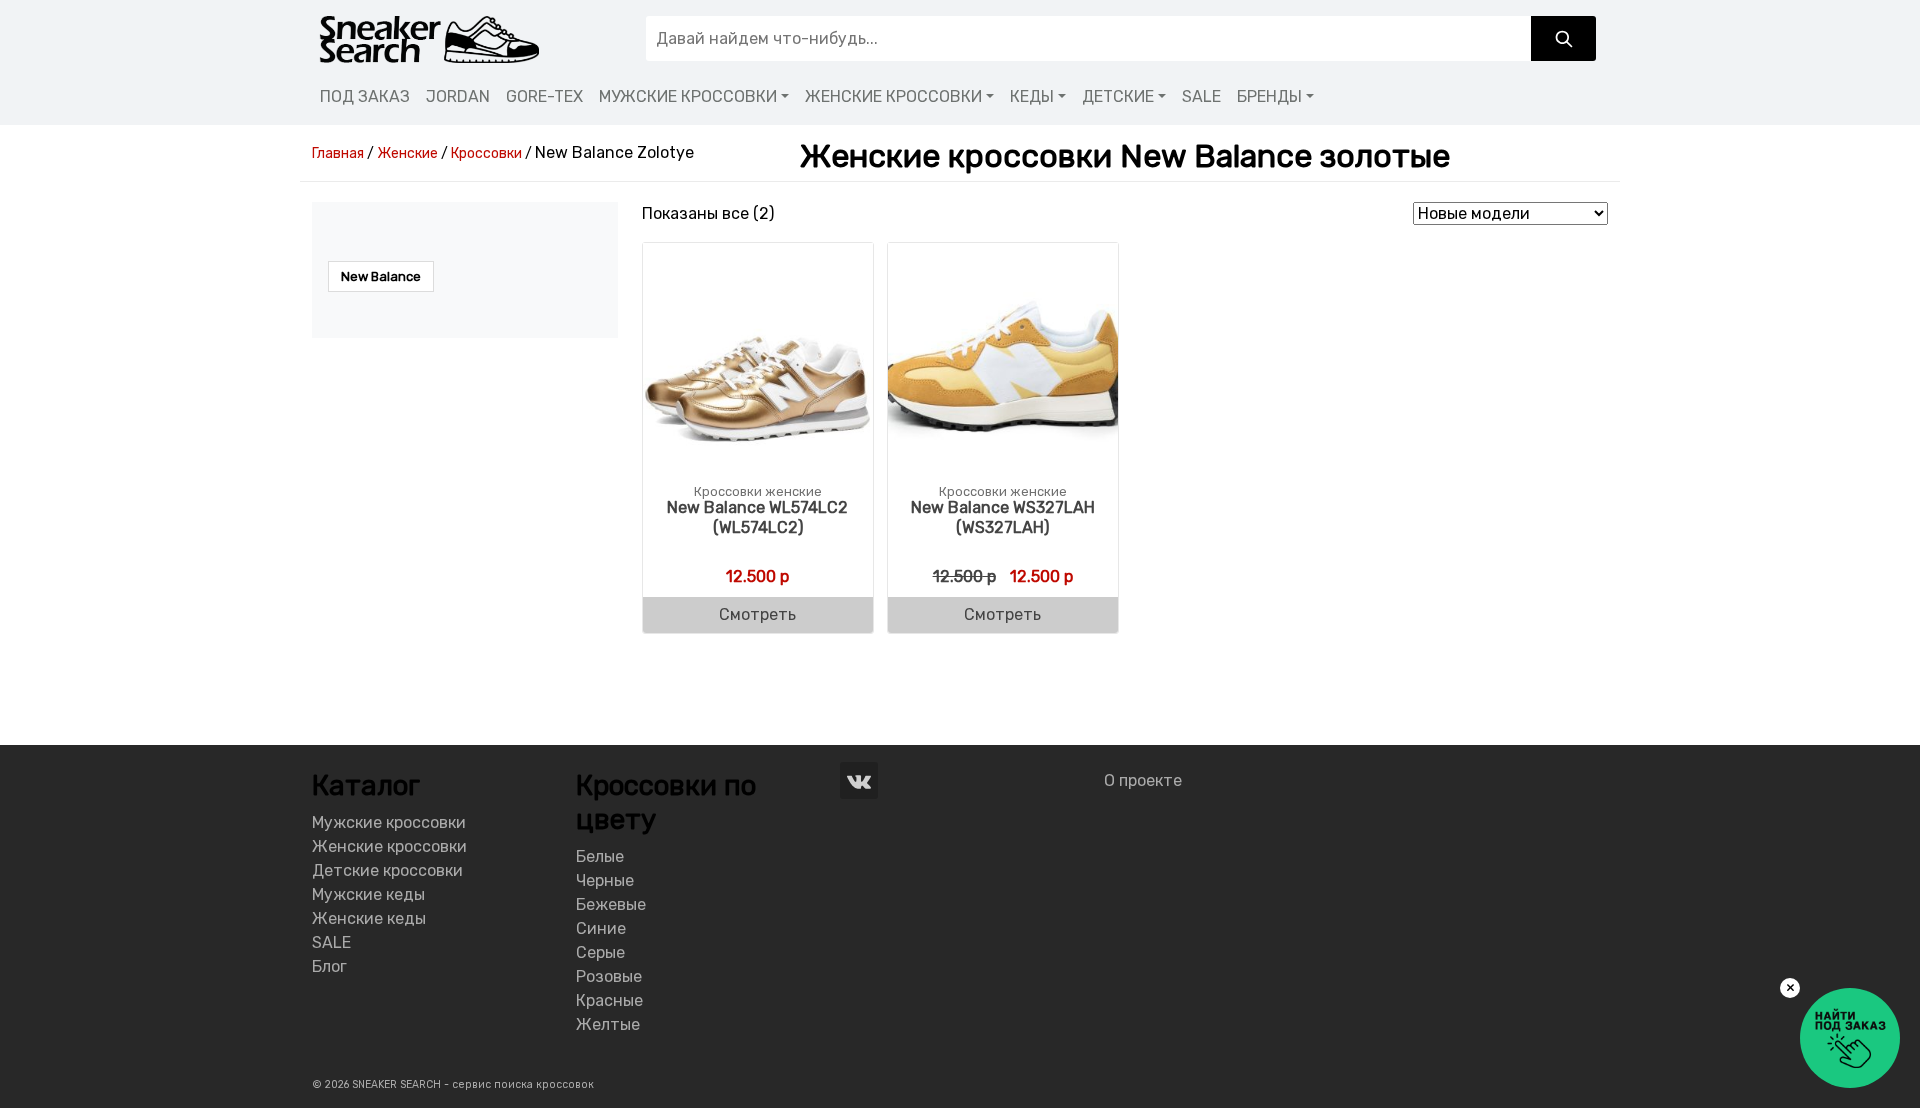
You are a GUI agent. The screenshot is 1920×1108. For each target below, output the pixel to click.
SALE (1201, 96)
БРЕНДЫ (1269, 96)
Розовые (609, 976)
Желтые (608, 1024)
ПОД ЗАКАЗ (365, 96)
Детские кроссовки (387, 870)
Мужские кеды (368, 894)
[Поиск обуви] (1563, 38)
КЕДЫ (1032, 96)
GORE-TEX (544, 96)
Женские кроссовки (389, 846)
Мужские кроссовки (389, 822)
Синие (601, 928)
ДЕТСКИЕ (1118, 96)
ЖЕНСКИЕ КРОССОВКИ (893, 96)
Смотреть (757, 614)
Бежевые (611, 904)
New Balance (381, 276)
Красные (609, 1000)
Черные (605, 880)
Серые (600, 952)
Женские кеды (369, 918)
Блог (329, 966)
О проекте (1143, 780)
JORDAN (458, 96)
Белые (600, 856)
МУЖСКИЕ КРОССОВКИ (688, 96)
